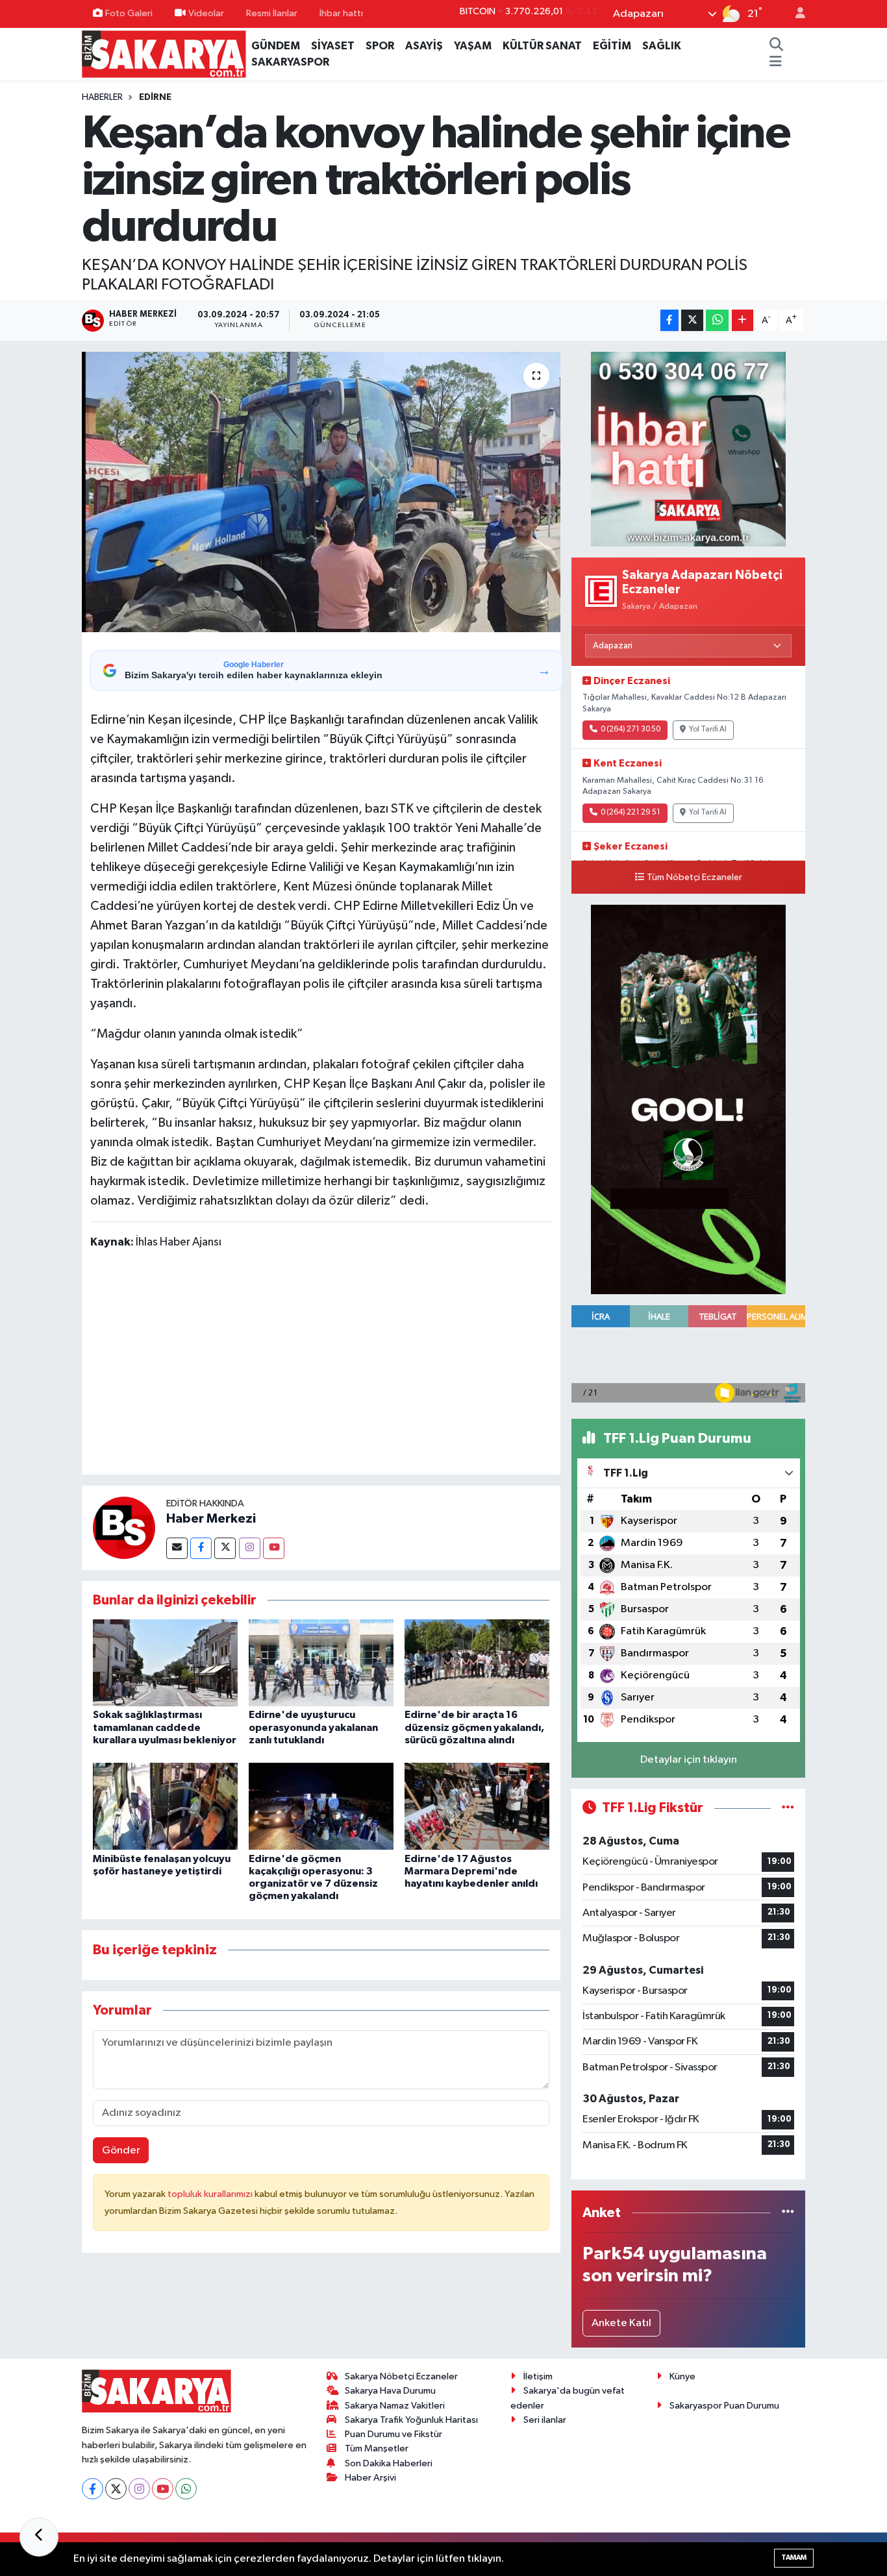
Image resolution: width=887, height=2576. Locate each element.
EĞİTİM (612, 46)
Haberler (102, 97)
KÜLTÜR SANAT (542, 46)
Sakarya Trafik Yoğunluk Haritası (411, 2420)
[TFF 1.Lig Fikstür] (788, 1808)
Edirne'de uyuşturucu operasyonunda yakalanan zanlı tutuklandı (313, 1727)
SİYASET (333, 46)
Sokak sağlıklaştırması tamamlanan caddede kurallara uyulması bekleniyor (165, 1727)
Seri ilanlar (545, 2420)
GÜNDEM (276, 46)
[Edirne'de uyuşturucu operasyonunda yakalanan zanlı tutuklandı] (321, 1662)
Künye (682, 2376)
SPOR (380, 46)
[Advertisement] (327, 1364)
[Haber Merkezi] (124, 1527)
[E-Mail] (177, 1548)
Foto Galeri (129, 13)
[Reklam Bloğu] (688, 449)
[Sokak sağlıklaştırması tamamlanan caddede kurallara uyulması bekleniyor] (165, 1662)
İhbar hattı (341, 13)
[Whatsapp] (186, 2489)
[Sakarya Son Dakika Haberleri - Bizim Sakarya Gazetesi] (164, 54)
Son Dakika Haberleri (389, 2463)
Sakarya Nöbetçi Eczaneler (401, 2376)
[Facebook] (201, 1548)
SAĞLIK (662, 46)
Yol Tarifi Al (708, 730)
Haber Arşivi (370, 2478)
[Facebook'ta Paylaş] (669, 320)
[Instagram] (250, 1548)
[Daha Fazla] (743, 320)
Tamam (794, 2558)
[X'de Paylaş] (692, 320)
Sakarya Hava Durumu (390, 2391)
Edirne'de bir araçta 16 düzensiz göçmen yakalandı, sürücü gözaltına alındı (474, 1727)
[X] (116, 2489)
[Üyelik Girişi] (795, 14)
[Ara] (776, 46)
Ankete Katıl (621, 2323)
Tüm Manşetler (377, 2448)
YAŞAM (473, 46)
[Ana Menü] (776, 62)
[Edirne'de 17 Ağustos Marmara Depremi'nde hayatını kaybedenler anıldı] (477, 1806)
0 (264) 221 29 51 (631, 813)
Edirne (155, 97)
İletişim (538, 2376)
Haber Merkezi (211, 1519)
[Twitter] (225, 1548)
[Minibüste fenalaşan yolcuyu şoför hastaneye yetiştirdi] (165, 1806)
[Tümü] (788, 2213)
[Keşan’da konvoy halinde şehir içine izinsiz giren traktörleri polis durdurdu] (321, 492)
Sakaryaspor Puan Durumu (724, 2406)
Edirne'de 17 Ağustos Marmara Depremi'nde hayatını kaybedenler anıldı (471, 1871)
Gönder (121, 2151)
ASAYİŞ (424, 46)
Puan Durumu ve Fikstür (394, 2434)
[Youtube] (274, 1548)
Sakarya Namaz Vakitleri (395, 2406)
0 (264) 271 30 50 (631, 730)
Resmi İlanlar (272, 13)
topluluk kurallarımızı (211, 2194)
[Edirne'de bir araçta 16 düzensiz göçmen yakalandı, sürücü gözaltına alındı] (477, 1662)
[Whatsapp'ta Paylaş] (717, 320)
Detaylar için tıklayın (689, 1760)
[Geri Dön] (39, 2537)
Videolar (206, 13)
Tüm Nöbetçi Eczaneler (694, 877)
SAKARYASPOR (290, 62)
